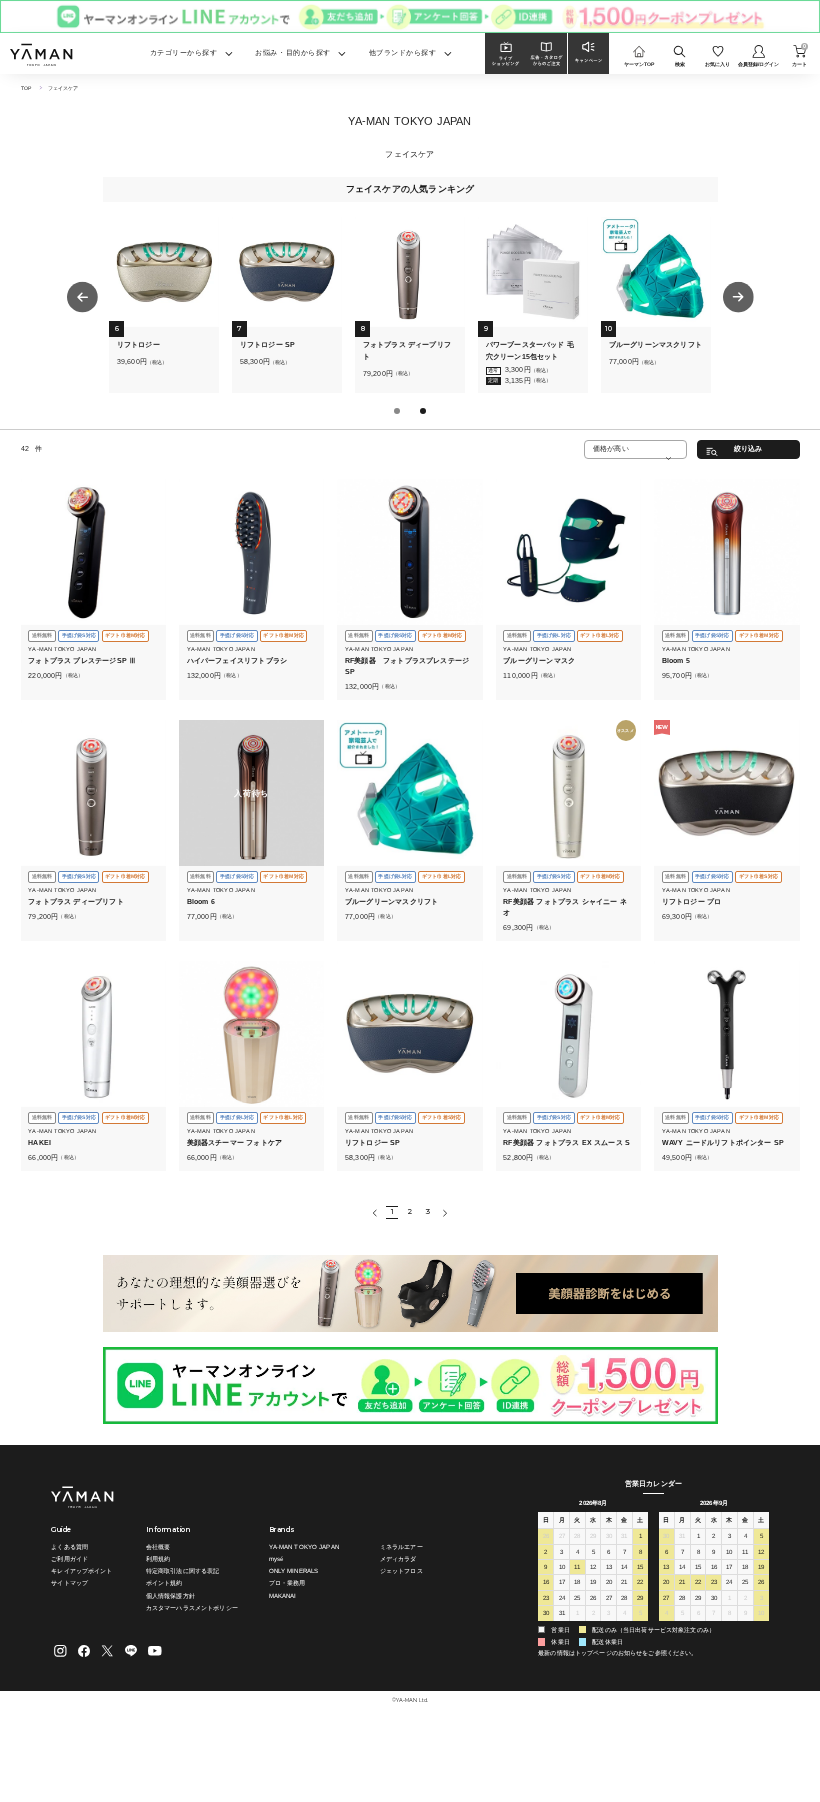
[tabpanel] (164, 305)
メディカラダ (398, 1558)
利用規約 (158, 1558)
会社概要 (158, 1546)
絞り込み (748, 449)
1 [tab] (399, 413)
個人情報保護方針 (170, 1595)
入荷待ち (251, 793)
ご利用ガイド (69, 1558)
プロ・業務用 (287, 1582)
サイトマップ (69, 1582)
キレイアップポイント (81, 1570)
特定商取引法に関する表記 (183, 1570)
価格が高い (611, 448)
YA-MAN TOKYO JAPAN (304, 1546)
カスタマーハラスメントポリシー (192, 1607)
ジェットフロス (401, 1570)
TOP (26, 88)
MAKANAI (283, 1595)
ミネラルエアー (401, 1546)
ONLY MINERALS (294, 1570)
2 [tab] (425, 413)
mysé (276, 1558)
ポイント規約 (164, 1582)
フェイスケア (63, 88)
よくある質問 (69, 1546)
